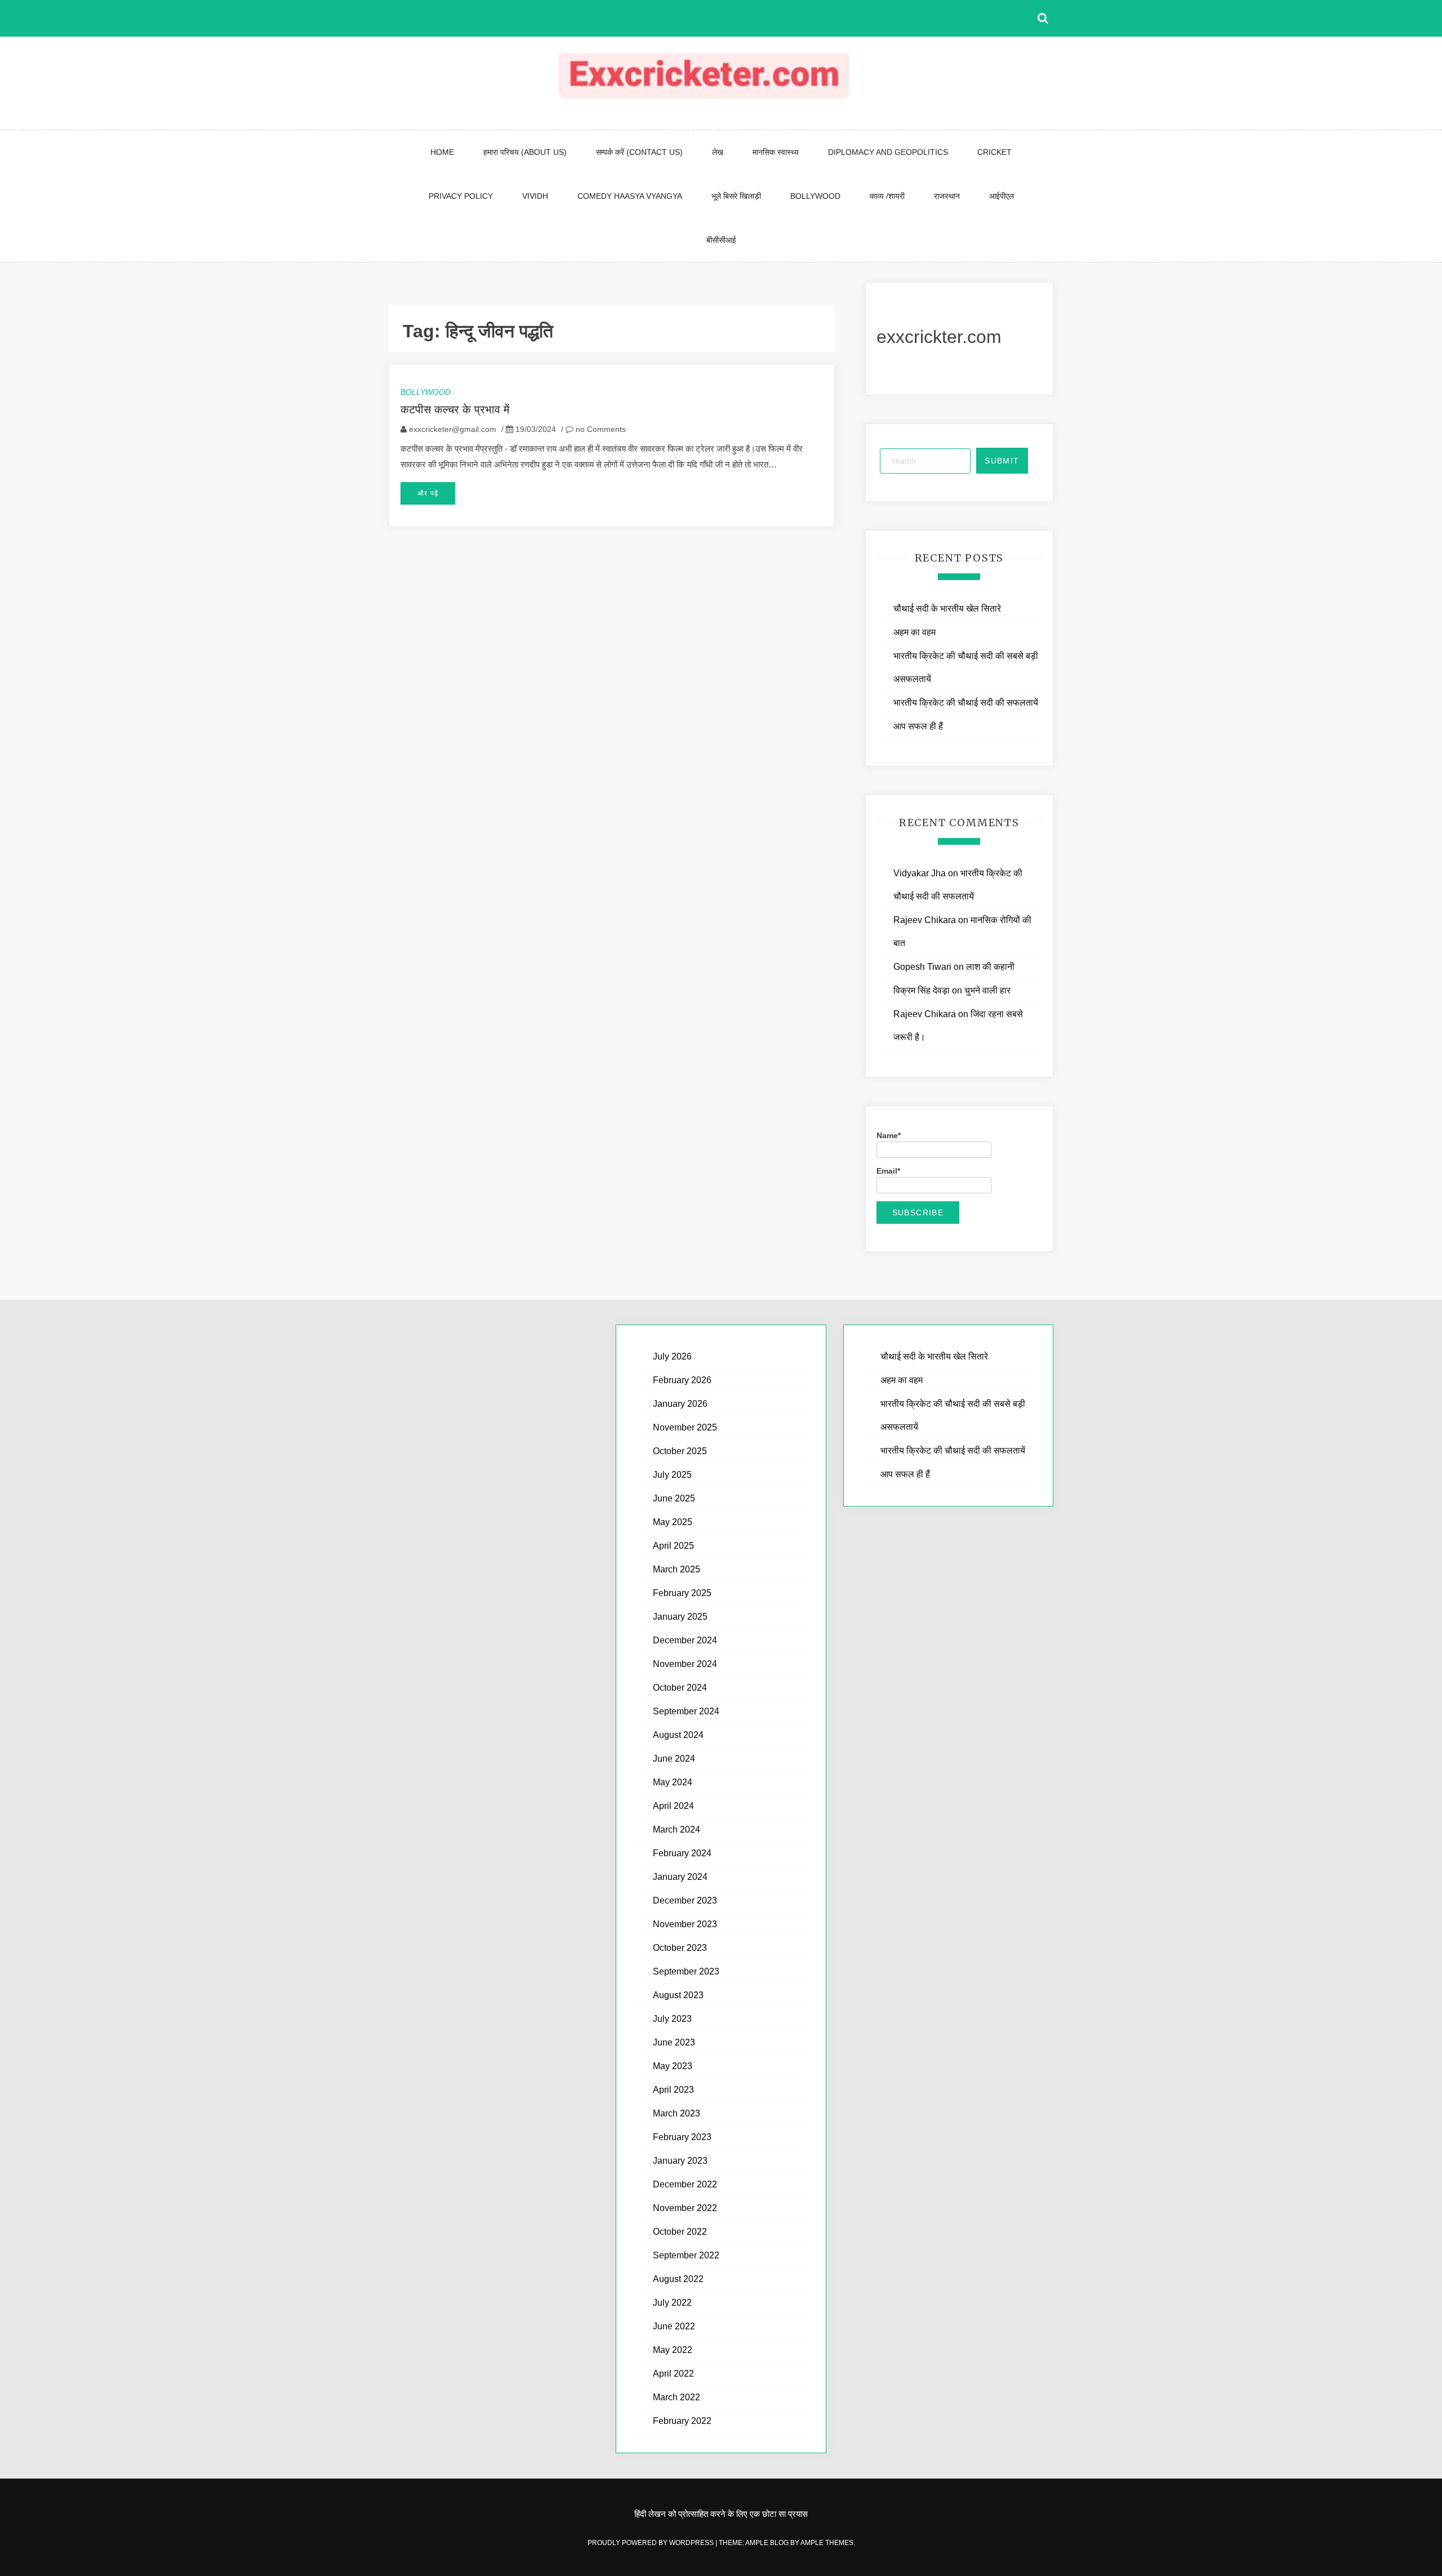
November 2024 (685, 1664)
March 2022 (677, 2397)
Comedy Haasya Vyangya (630, 196)
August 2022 (678, 2279)
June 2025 (674, 1498)
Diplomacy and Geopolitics (888, 152)
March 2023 (677, 2113)
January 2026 (680, 1404)
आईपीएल (1002, 196)
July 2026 (672, 1356)
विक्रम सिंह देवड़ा (922, 990)
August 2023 (678, 1995)
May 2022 (673, 2350)
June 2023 (674, 2042)
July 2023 (672, 2019)
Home (442, 152)
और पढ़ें (428, 493)
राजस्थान (947, 196)
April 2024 (673, 1806)
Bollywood (815, 196)
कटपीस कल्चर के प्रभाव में (455, 409)
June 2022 (674, 2326)
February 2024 (682, 1853)
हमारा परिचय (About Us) (525, 152)
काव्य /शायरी (887, 196)
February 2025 (682, 1593)
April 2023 (673, 2090)
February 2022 (682, 2421)
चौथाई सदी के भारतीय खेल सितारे (947, 609)
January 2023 (680, 2161)
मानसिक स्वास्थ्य (776, 152)
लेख (718, 152)
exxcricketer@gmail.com (453, 429)
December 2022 (685, 2184)
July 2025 (672, 1475)
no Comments (600, 429)
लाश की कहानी (990, 967)
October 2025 (680, 1451)
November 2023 (685, 1924)
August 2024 (678, 1735)
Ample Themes (827, 2543)
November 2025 (685, 1427)
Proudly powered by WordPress (651, 2543)
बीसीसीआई (721, 240)
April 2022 (673, 2374)
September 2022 (686, 2255)
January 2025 (680, 1617)
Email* (888, 1171)
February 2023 (682, 2137)
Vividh (535, 196)
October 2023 (680, 1948)
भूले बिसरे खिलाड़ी (736, 196)
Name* (889, 1135)
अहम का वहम (914, 632)
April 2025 (673, 1546)
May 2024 (673, 1782)
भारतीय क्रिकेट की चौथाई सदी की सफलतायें (966, 703)
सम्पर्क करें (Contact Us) (639, 152)
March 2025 (677, 1569)
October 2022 (680, 2232)
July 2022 (672, 2303)
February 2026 (682, 1380)
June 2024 (674, 1759)
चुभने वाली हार (987, 990)
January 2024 (680, 1877)
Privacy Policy (461, 196)
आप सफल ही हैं (918, 726)
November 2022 (685, 2208)
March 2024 (677, 1830)
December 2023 (685, 1900)
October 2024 (680, 1688)
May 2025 (673, 1522)
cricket (994, 152)
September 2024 (686, 1711)
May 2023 (673, 2066)
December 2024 (685, 1640)
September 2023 (686, 1971)
